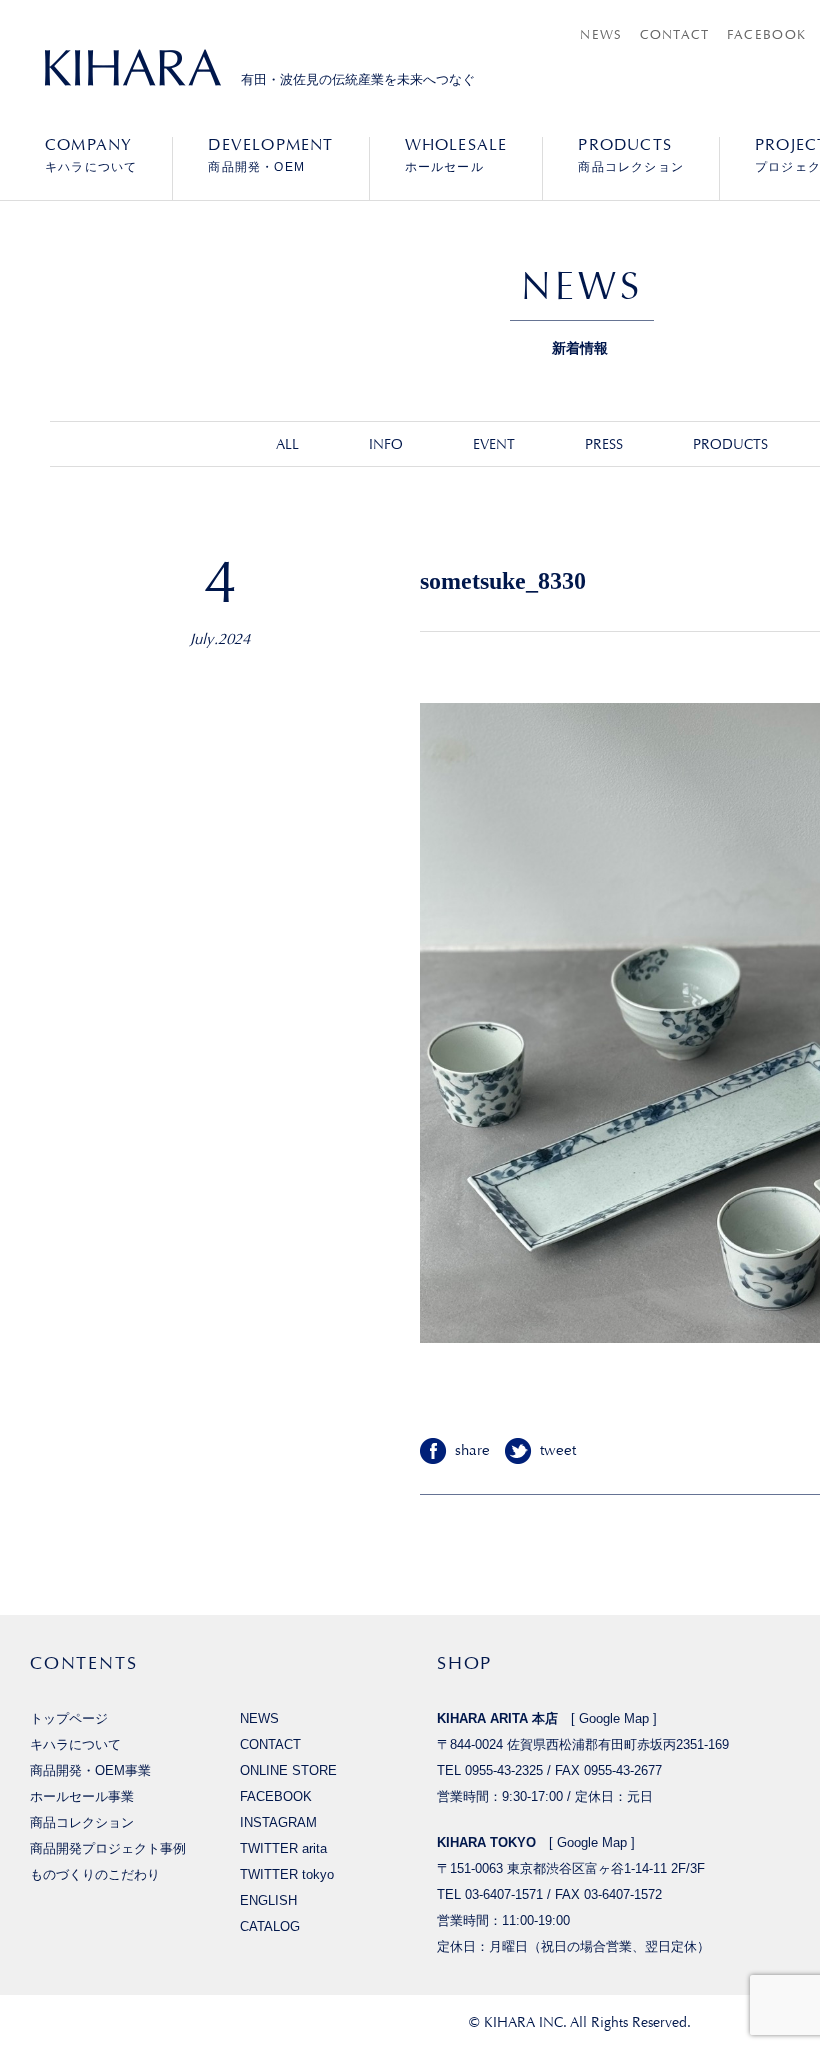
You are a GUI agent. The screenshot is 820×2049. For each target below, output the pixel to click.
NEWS (601, 34)
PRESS (604, 444)
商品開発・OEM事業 (90, 1770)
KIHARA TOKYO (486, 1842)
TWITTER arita (283, 1848)
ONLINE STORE (288, 1770)
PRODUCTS (730, 444)
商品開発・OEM (270, 155)
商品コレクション (631, 155)
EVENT (494, 444)
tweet (558, 1450)
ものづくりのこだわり (95, 1874)
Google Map (614, 1718)
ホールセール (456, 155)
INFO (386, 444)
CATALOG (270, 1926)
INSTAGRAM (278, 1822)
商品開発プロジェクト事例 (108, 1848)
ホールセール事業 (82, 1796)
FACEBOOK (766, 34)
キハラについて (91, 155)
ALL (287, 444)
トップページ (69, 1718)
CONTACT (675, 34)
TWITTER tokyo (287, 1874)
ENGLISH (268, 1900)
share (472, 1450)
